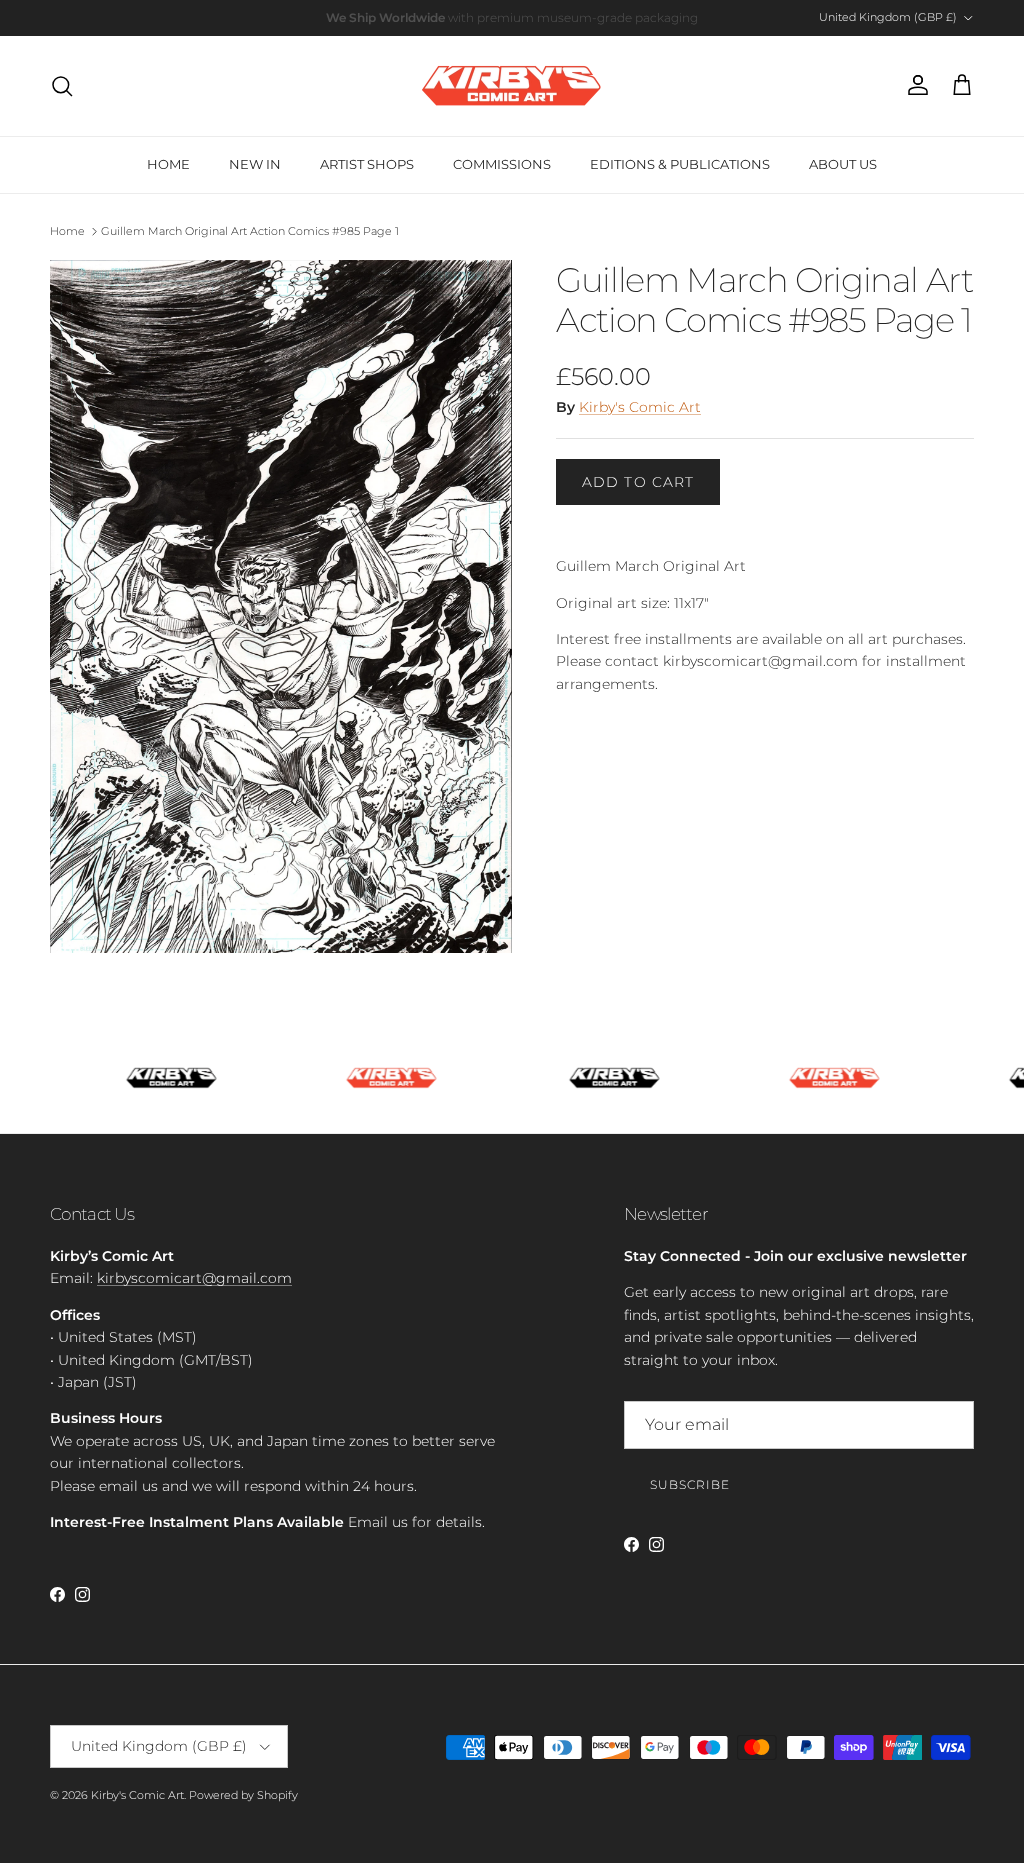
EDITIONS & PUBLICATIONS (680, 164)
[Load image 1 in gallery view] (281, 607)
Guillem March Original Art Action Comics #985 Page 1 (250, 231)
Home (67, 231)
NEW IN (255, 164)
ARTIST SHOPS (367, 164)
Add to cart (638, 482)
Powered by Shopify (243, 1795)
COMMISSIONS (502, 164)
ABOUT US (843, 164)
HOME (168, 164)
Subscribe (690, 1484)
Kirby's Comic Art (640, 407)
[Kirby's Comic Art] (512, 86)
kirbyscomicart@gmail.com (194, 1278)
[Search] (62, 86)
